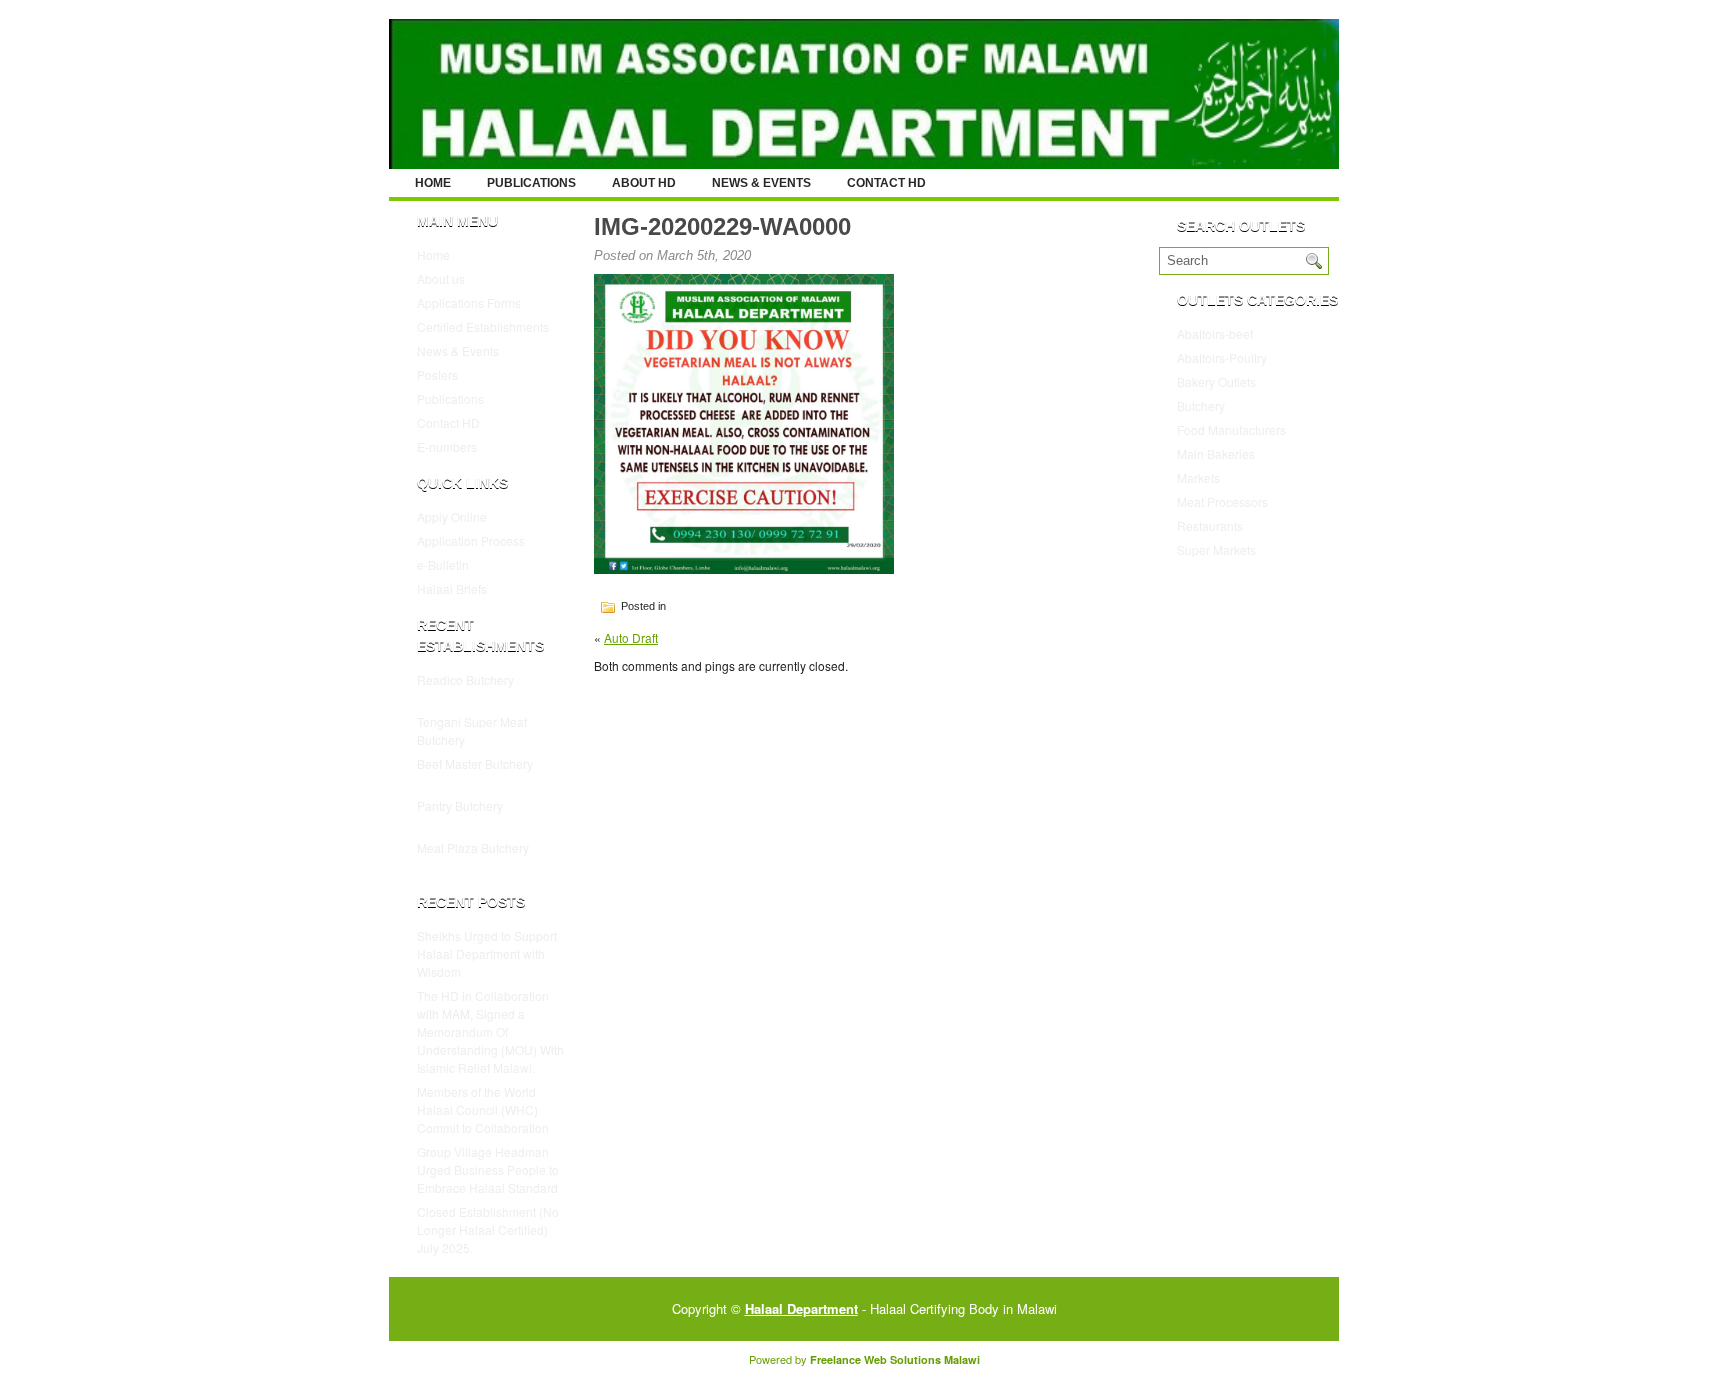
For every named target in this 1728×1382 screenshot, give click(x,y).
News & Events (761, 183)
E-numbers (447, 446)
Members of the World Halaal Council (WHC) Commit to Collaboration (483, 1109)
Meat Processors (1222, 501)
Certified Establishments (483, 326)
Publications (531, 183)
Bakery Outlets (1216, 381)
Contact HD (886, 183)
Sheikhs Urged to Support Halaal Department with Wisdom (487, 953)
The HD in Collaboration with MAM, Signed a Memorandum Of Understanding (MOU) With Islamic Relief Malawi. (490, 1031)
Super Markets (1216, 549)
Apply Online (452, 516)
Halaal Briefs (452, 588)
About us (441, 278)
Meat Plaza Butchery (473, 847)
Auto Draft (631, 637)
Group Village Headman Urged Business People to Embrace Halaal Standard (488, 1169)
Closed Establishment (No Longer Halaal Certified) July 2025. (488, 1229)
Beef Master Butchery (475, 763)
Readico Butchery (465, 679)
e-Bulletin (443, 564)
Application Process (471, 540)
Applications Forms (469, 302)
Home (433, 183)
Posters (437, 374)
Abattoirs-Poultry (1222, 357)
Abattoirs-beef (1215, 333)
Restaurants (1210, 525)
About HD (644, 183)
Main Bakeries (1216, 453)
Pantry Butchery (460, 805)
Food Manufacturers (1231, 429)
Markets (1198, 477)
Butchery (1201, 405)
